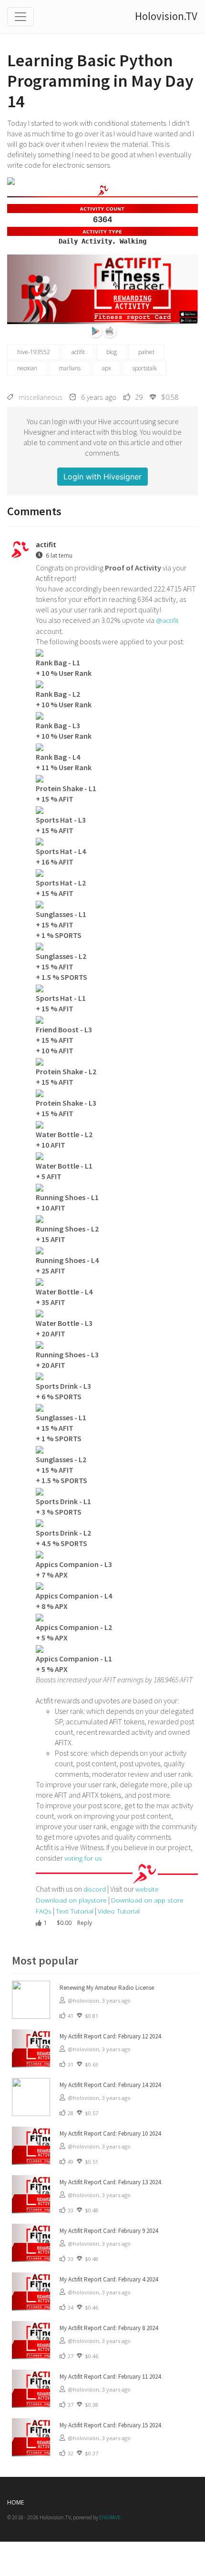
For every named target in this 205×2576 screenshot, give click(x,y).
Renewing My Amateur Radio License (107, 1988)
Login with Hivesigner (102, 477)
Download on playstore (71, 1900)
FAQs (44, 1911)
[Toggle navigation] (20, 17)
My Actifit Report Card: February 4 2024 (109, 2279)
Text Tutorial (75, 1911)
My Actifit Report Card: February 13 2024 (110, 2182)
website (147, 1889)
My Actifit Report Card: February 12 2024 (110, 2036)
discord (95, 1889)
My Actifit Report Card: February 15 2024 (110, 2425)
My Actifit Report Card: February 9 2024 (109, 2231)
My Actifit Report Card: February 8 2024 (109, 2328)
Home (15, 2502)
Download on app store (147, 1900)
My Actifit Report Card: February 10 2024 (110, 2133)
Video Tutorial (119, 1911)
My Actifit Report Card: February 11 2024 (110, 2377)
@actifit (167, 620)
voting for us (83, 1858)
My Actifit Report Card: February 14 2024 (110, 2085)
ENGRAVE (110, 2517)
